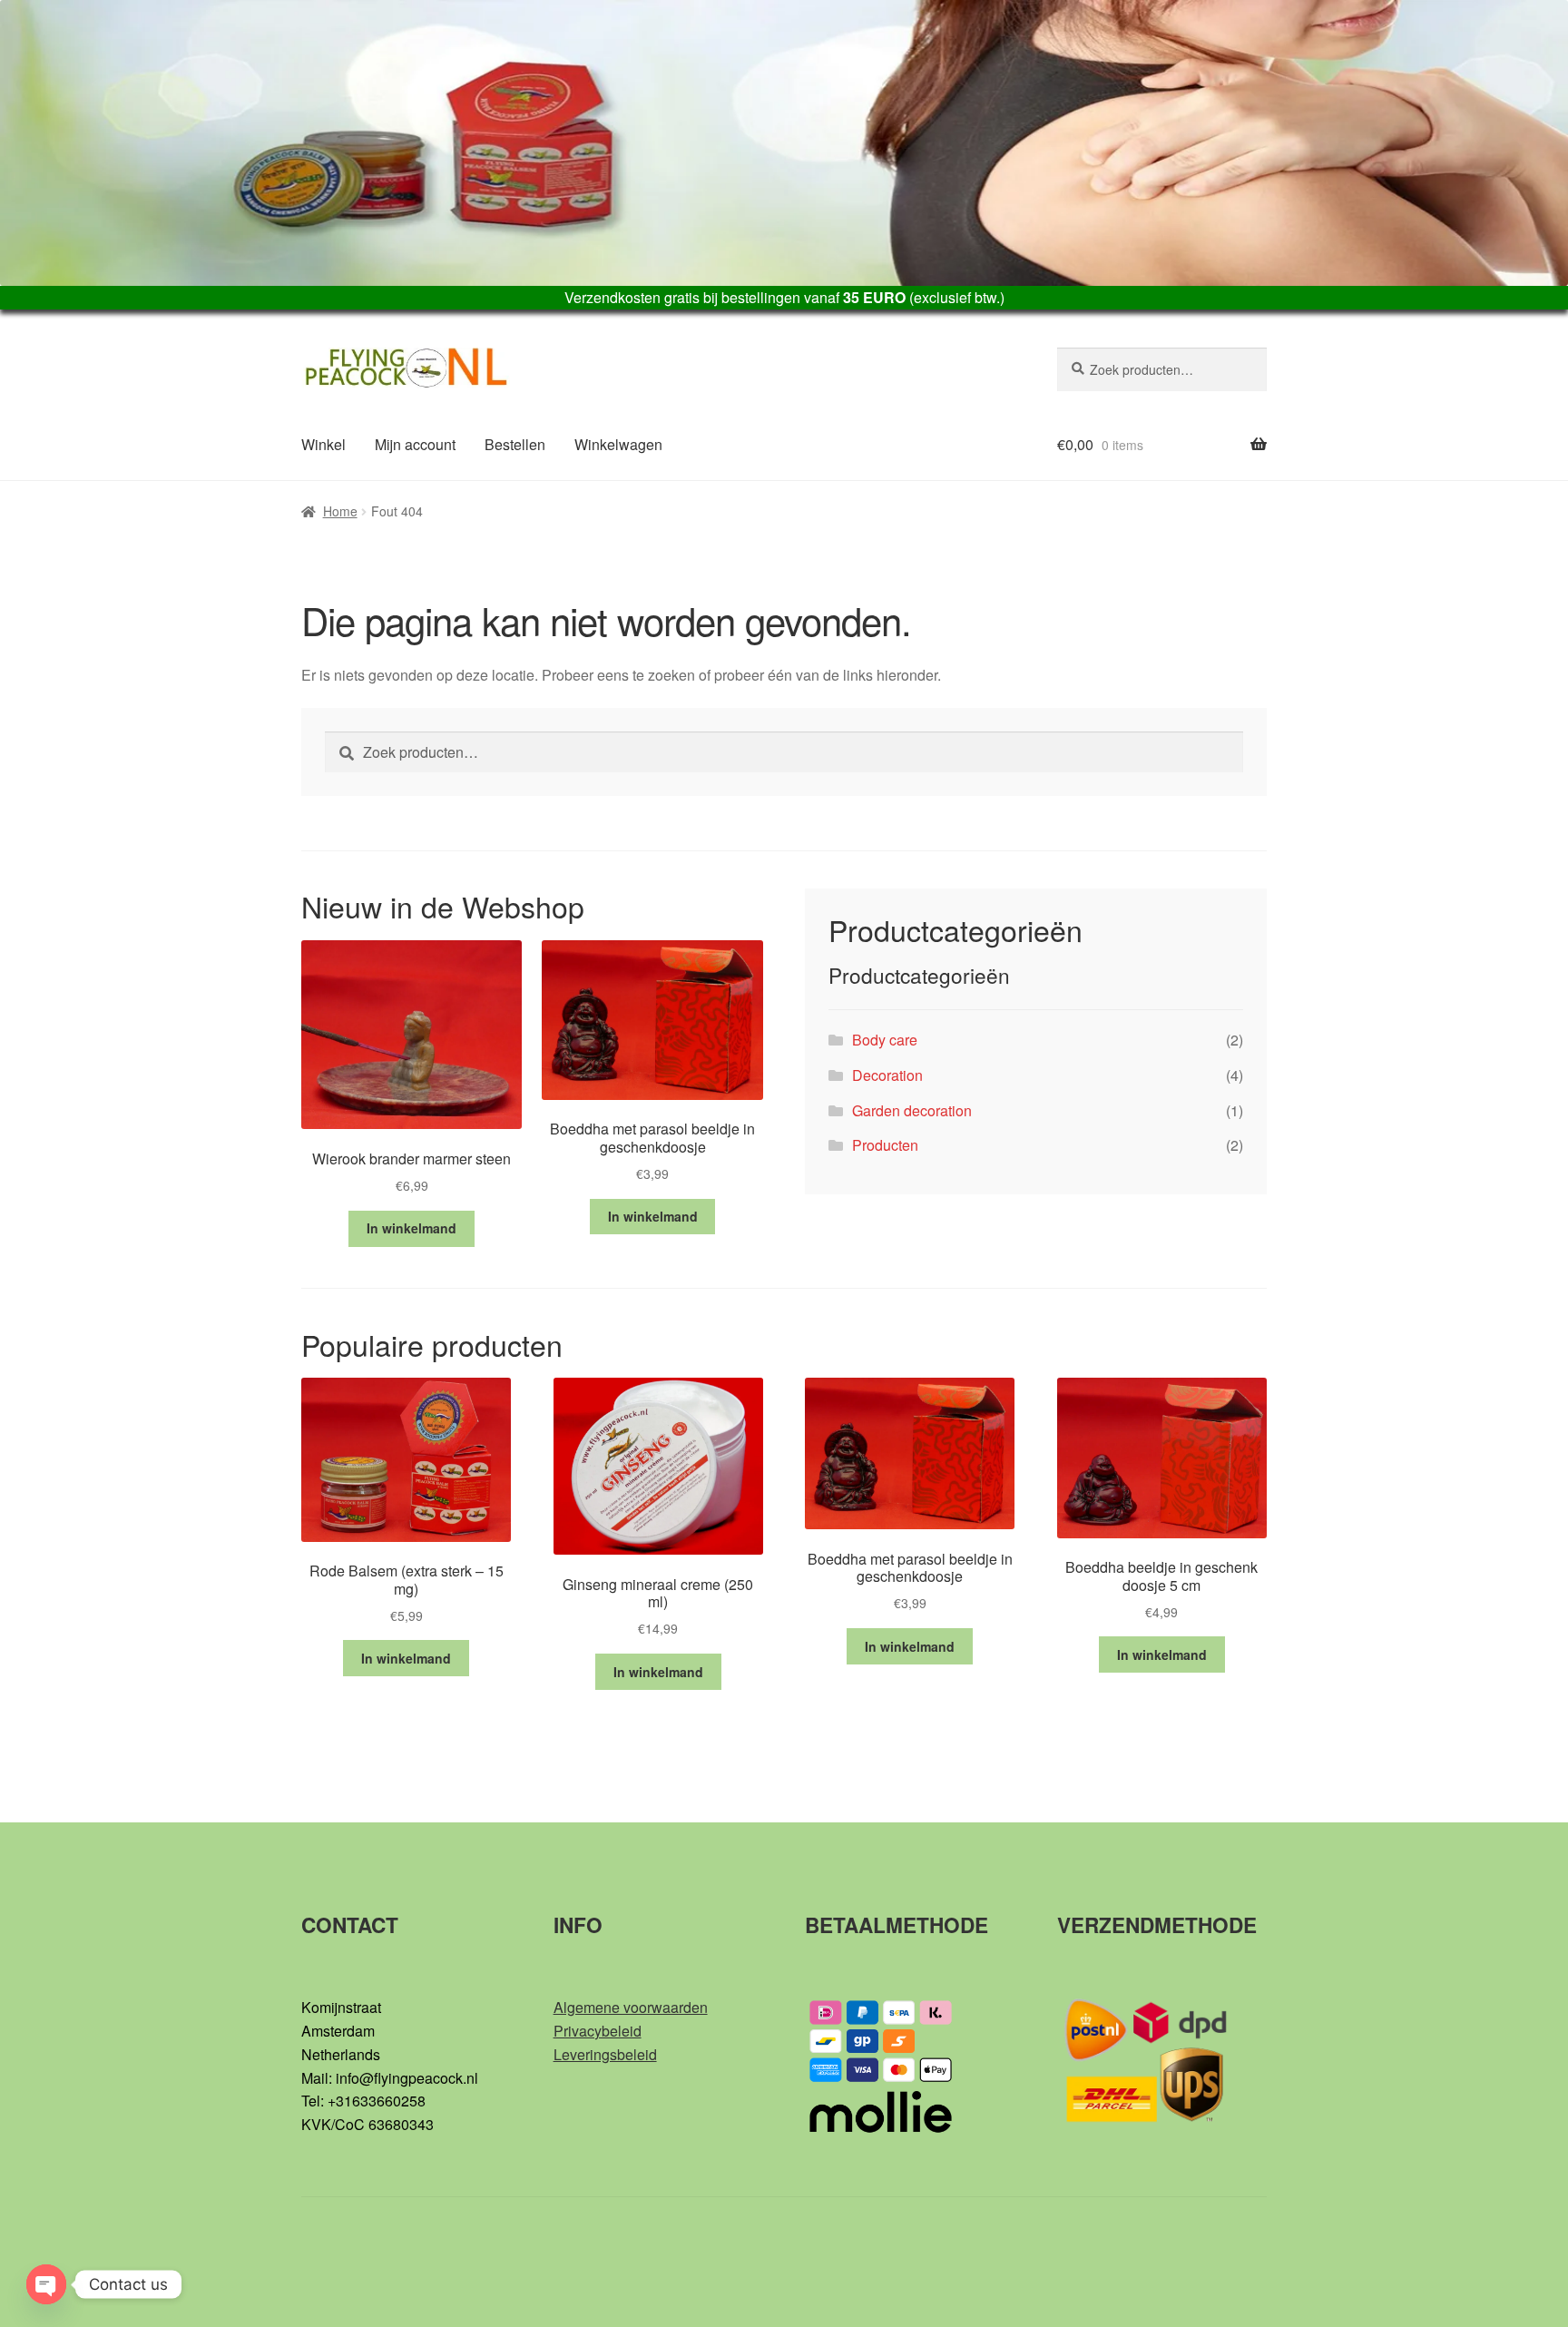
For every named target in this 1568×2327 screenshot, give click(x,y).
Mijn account (415, 444)
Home (340, 511)
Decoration (887, 1075)
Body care (885, 1040)
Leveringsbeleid (605, 2054)
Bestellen (515, 444)
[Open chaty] (46, 2284)
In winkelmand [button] (412, 1228)
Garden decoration (912, 1110)
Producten (885, 1145)
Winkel (323, 444)
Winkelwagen (618, 444)
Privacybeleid (598, 2031)
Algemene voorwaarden (631, 2007)
